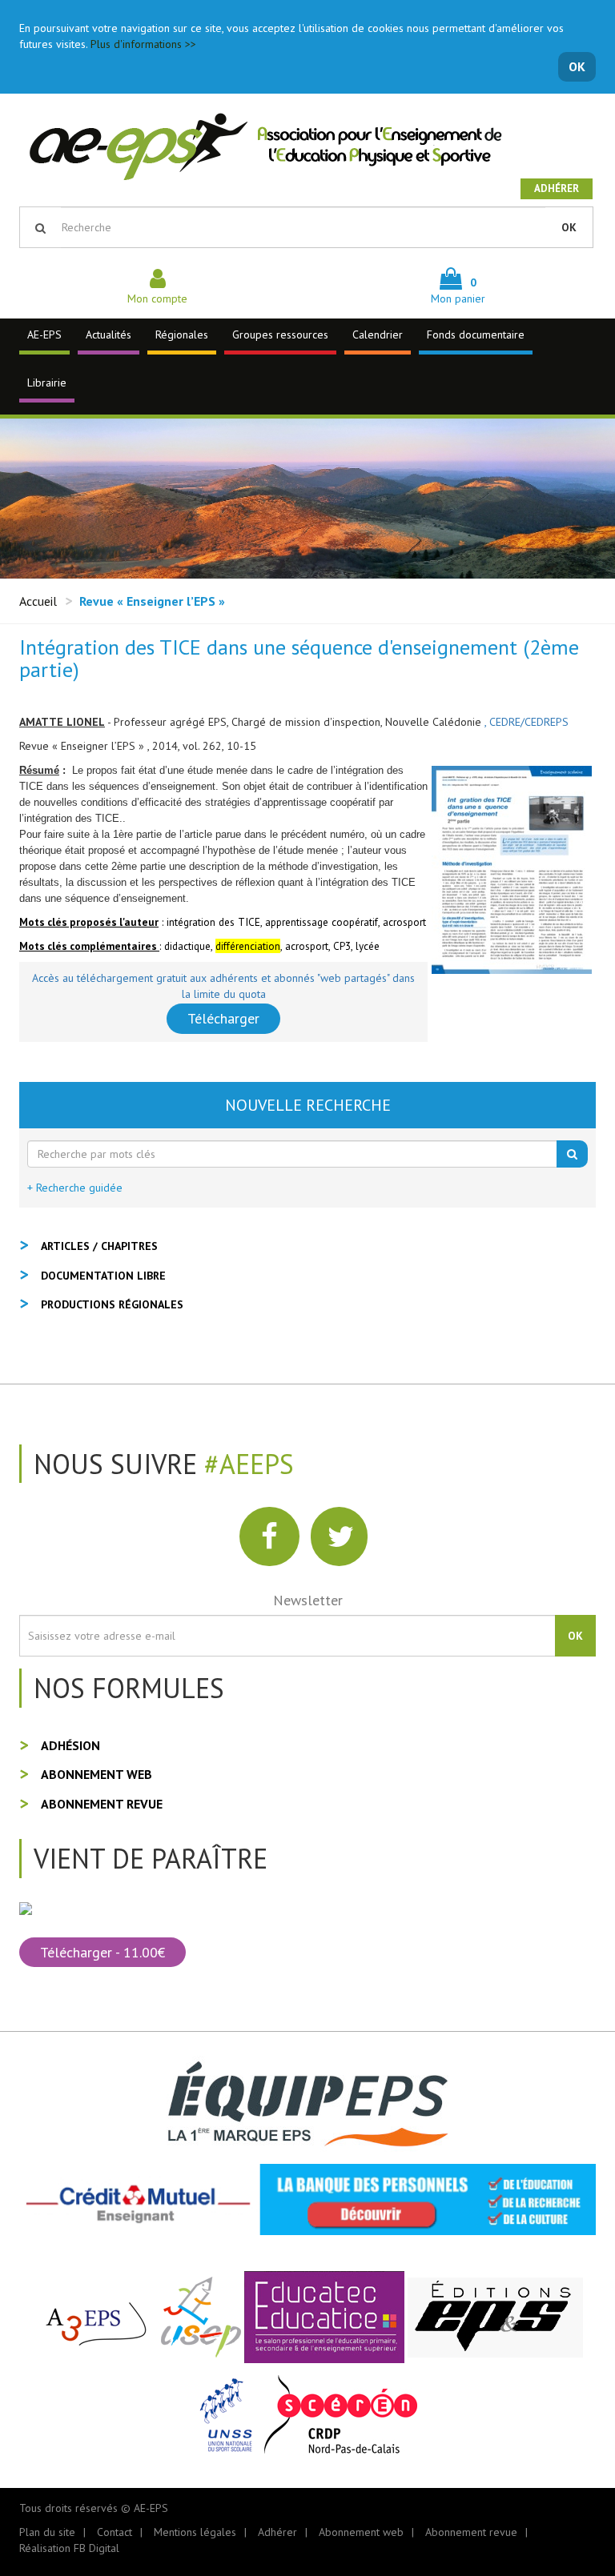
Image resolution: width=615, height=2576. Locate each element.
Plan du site (47, 2532)
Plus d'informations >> (143, 44)
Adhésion (70, 1745)
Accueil (38, 601)
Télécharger (223, 1018)
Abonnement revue (102, 1804)
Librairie (47, 383)
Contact (115, 2532)
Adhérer (557, 188)
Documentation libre (103, 1276)
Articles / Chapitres (99, 1246)
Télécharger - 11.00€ (102, 1952)
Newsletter (308, 1600)
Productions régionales (112, 1304)
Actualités (109, 335)
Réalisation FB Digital (69, 2548)
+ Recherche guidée (75, 1188)
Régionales (182, 335)
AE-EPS (44, 335)
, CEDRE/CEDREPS (527, 722)
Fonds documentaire (476, 335)
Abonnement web (96, 1774)
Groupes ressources (280, 335)
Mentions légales (195, 2532)
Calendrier (378, 335)
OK (577, 66)
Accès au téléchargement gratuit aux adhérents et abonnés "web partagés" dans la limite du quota (223, 986)
